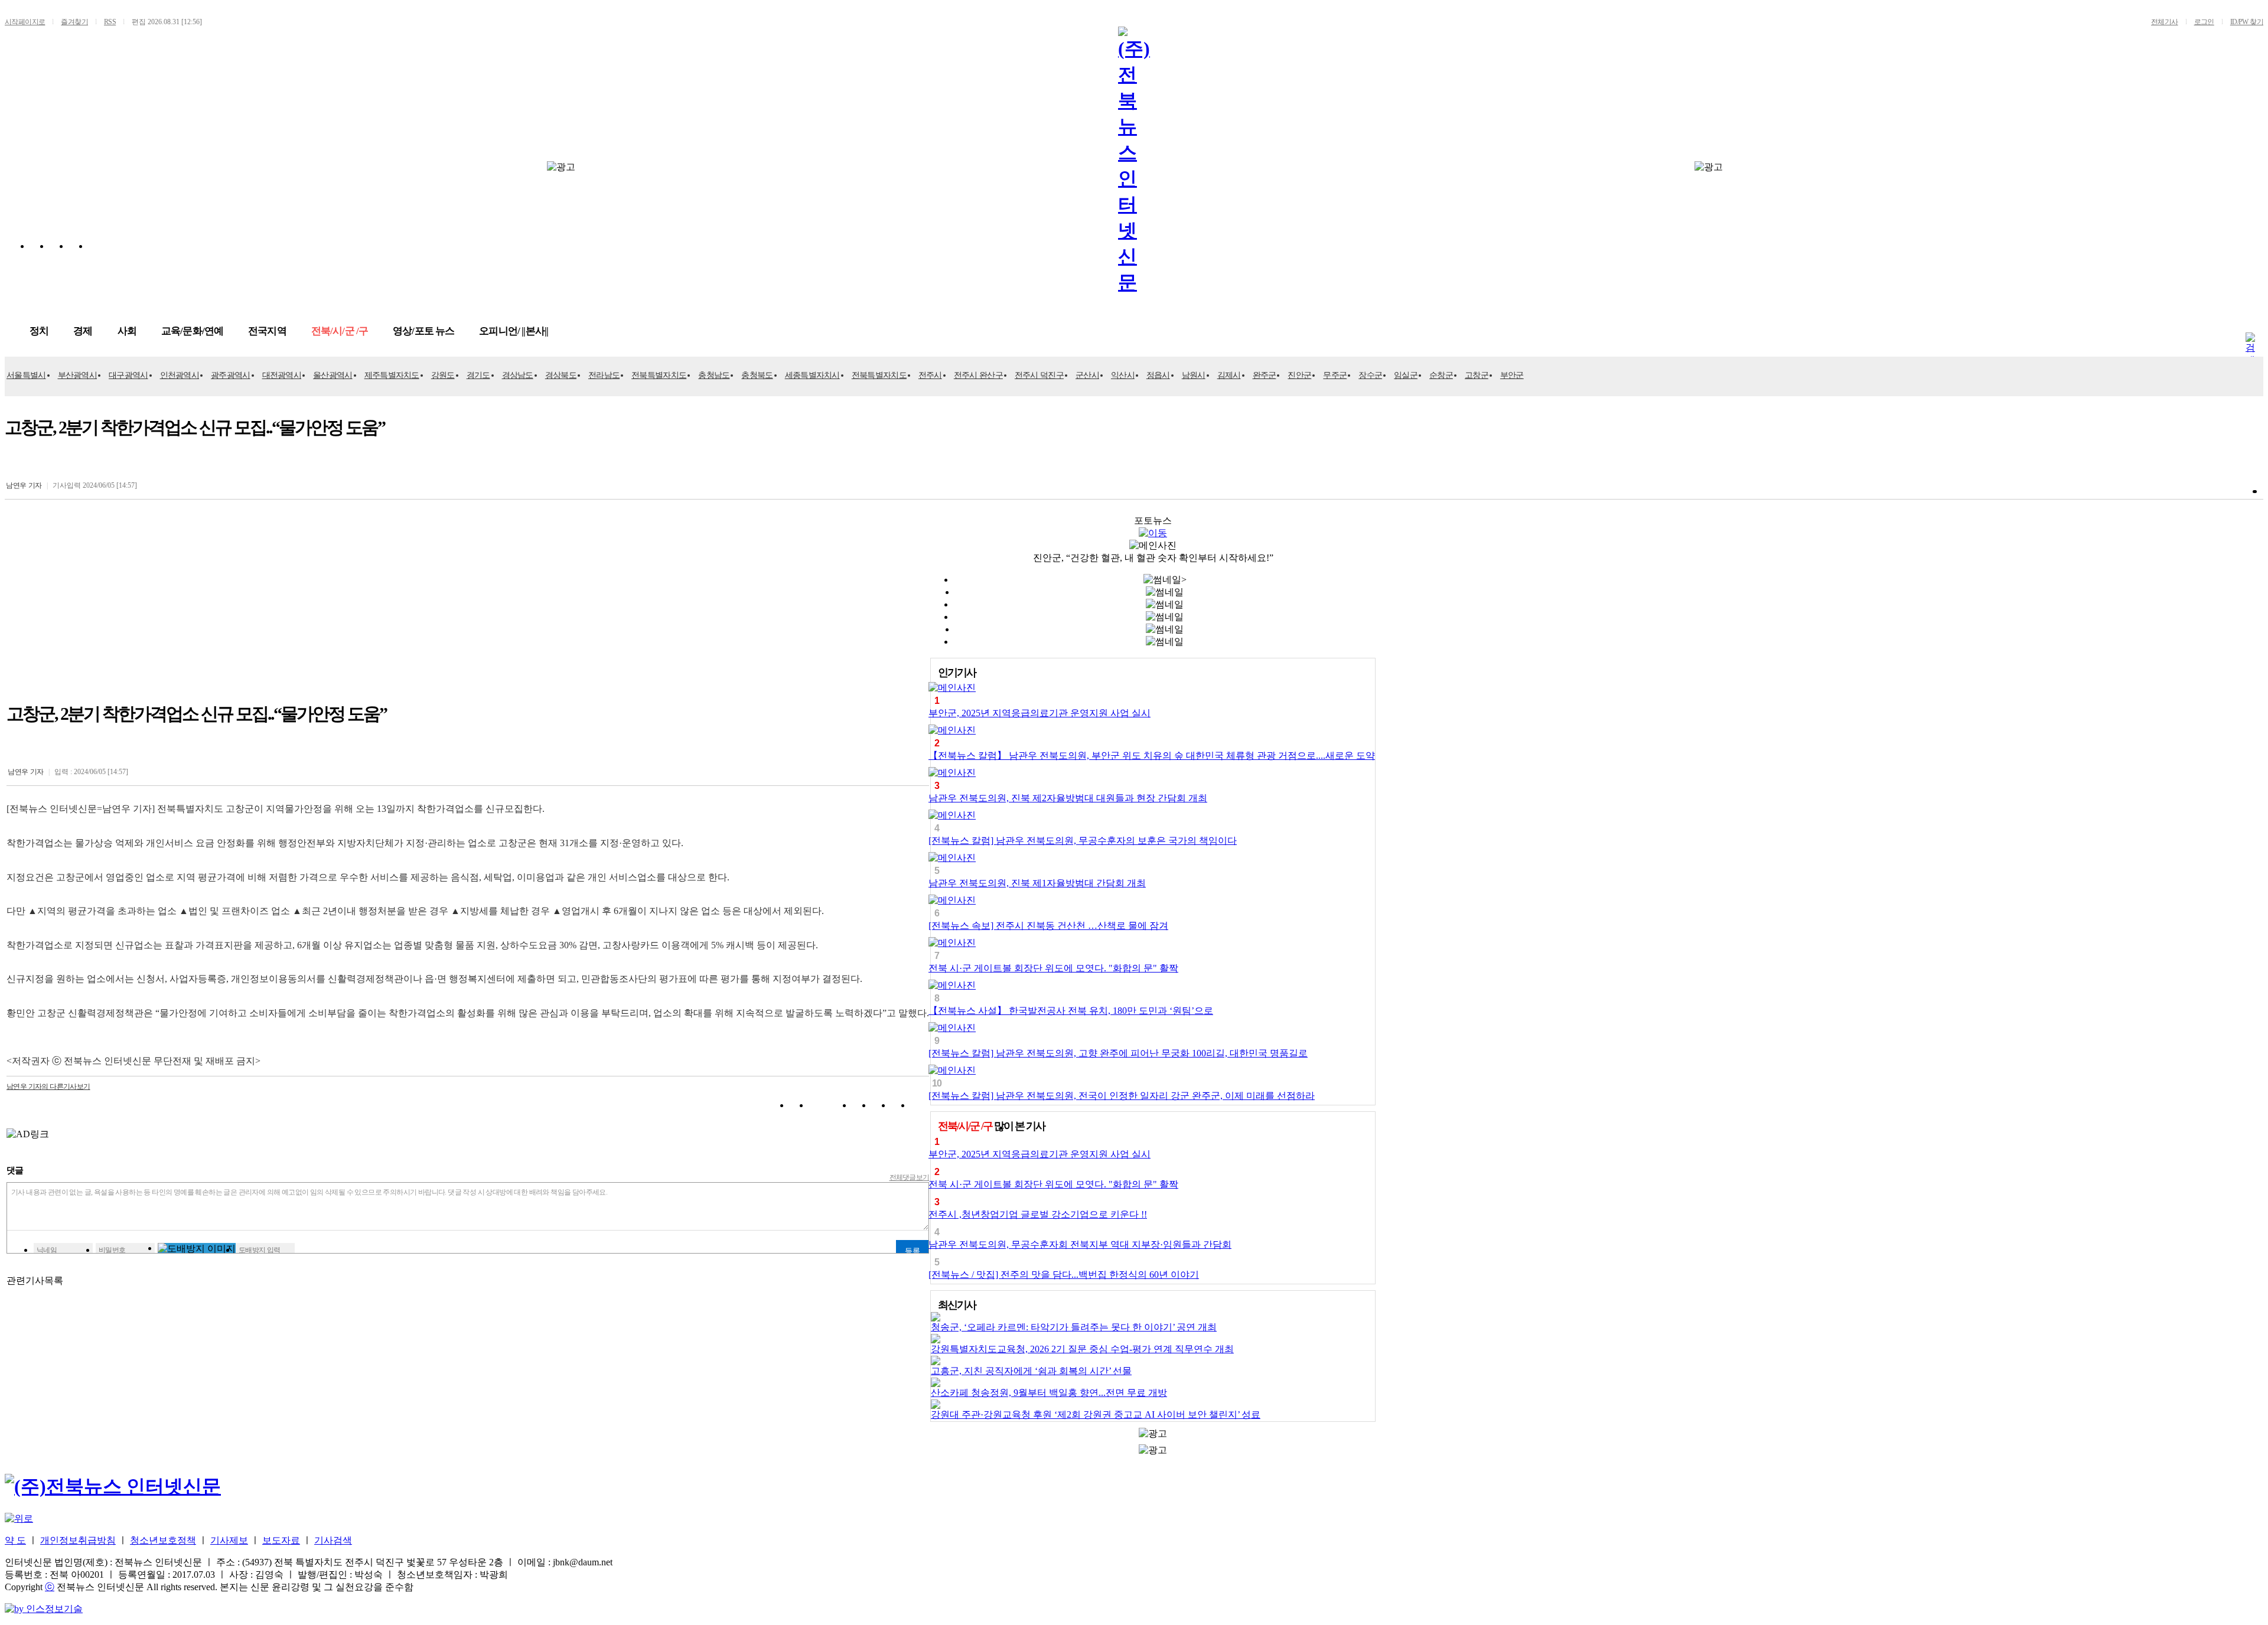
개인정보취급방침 (78, 1540)
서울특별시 (26, 375)
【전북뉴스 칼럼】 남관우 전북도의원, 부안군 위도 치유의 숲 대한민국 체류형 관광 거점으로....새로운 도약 (1152, 756)
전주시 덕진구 (1039, 375)
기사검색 (333, 1540)
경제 (83, 331)
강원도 (443, 375)
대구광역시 (128, 375)
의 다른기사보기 (48, 1086)
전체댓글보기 (910, 1177)
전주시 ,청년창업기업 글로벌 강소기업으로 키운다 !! (1038, 1214)
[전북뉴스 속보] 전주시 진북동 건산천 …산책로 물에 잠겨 (1048, 926)
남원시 (1194, 375)
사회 (127, 331)
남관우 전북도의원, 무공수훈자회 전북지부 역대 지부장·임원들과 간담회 (1080, 1244)
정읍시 (1158, 375)
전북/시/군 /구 (340, 331)
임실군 (1406, 375)
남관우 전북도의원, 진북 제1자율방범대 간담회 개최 (1037, 883)
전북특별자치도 (659, 375)
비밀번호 (112, 1250)
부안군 (1512, 375)
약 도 (15, 1540)
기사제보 (229, 1540)
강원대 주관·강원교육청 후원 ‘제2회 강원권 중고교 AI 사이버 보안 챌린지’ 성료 (1096, 1414)
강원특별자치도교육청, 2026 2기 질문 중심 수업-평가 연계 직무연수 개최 (1082, 1349)
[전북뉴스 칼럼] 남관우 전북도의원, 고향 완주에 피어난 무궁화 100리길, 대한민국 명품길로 (1118, 1053)
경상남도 (518, 375)
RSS (110, 22)
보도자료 (281, 1540)
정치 (39, 331)
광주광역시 (231, 375)
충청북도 (757, 375)
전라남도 (604, 375)
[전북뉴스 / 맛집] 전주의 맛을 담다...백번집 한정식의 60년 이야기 (1064, 1275)
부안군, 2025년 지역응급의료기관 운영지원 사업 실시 (1039, 713)
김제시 (1229, 375)
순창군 (1441, 375)
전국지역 (267, 331)
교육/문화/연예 (192, 331)
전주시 (930, 375)
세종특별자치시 (812, 375)
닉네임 (47, 1250)
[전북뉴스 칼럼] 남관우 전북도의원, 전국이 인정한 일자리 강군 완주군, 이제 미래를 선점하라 (1122, 1096)
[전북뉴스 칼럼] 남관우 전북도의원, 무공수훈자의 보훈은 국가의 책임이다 (1083, 841)
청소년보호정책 (163, 1540)
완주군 (1265, 375)
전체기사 (2165, 22)
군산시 (1087, 375)
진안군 (1299, 375)
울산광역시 (333, 375)
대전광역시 (282, 375)
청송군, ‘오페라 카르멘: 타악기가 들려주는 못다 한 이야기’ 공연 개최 (1074, 1327)
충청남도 (714, 375)
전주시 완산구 (978, 375)
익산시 (1123, 375)
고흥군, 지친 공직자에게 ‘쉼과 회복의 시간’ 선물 (1031, 1371)
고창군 (1477, 375)
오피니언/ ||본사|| (514, 331)
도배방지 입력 (260, 1250)
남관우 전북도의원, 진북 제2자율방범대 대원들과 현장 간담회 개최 (1068, 798)
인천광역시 (180, 375)
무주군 (1335, 375)
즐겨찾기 (74, 22)
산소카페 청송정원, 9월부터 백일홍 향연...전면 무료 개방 (1049, 1393)
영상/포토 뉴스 (423, 331)
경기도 (478, 375)
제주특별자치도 (392, 375)
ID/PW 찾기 (2247, 22)
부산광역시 (78, 375)
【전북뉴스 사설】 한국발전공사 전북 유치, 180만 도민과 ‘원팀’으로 (1071, 1011)
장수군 (1370, 375)
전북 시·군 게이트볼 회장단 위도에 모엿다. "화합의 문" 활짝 (1053, 968)
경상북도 (561, 375)
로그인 (2204, 22)
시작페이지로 (25, 22)
